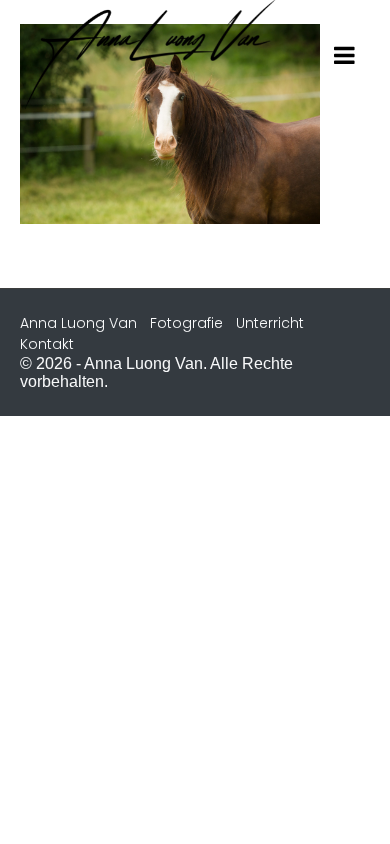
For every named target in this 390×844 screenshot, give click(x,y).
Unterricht (270, 323)
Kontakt (47, 344)
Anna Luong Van (78, 323)
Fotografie (186, 323)
